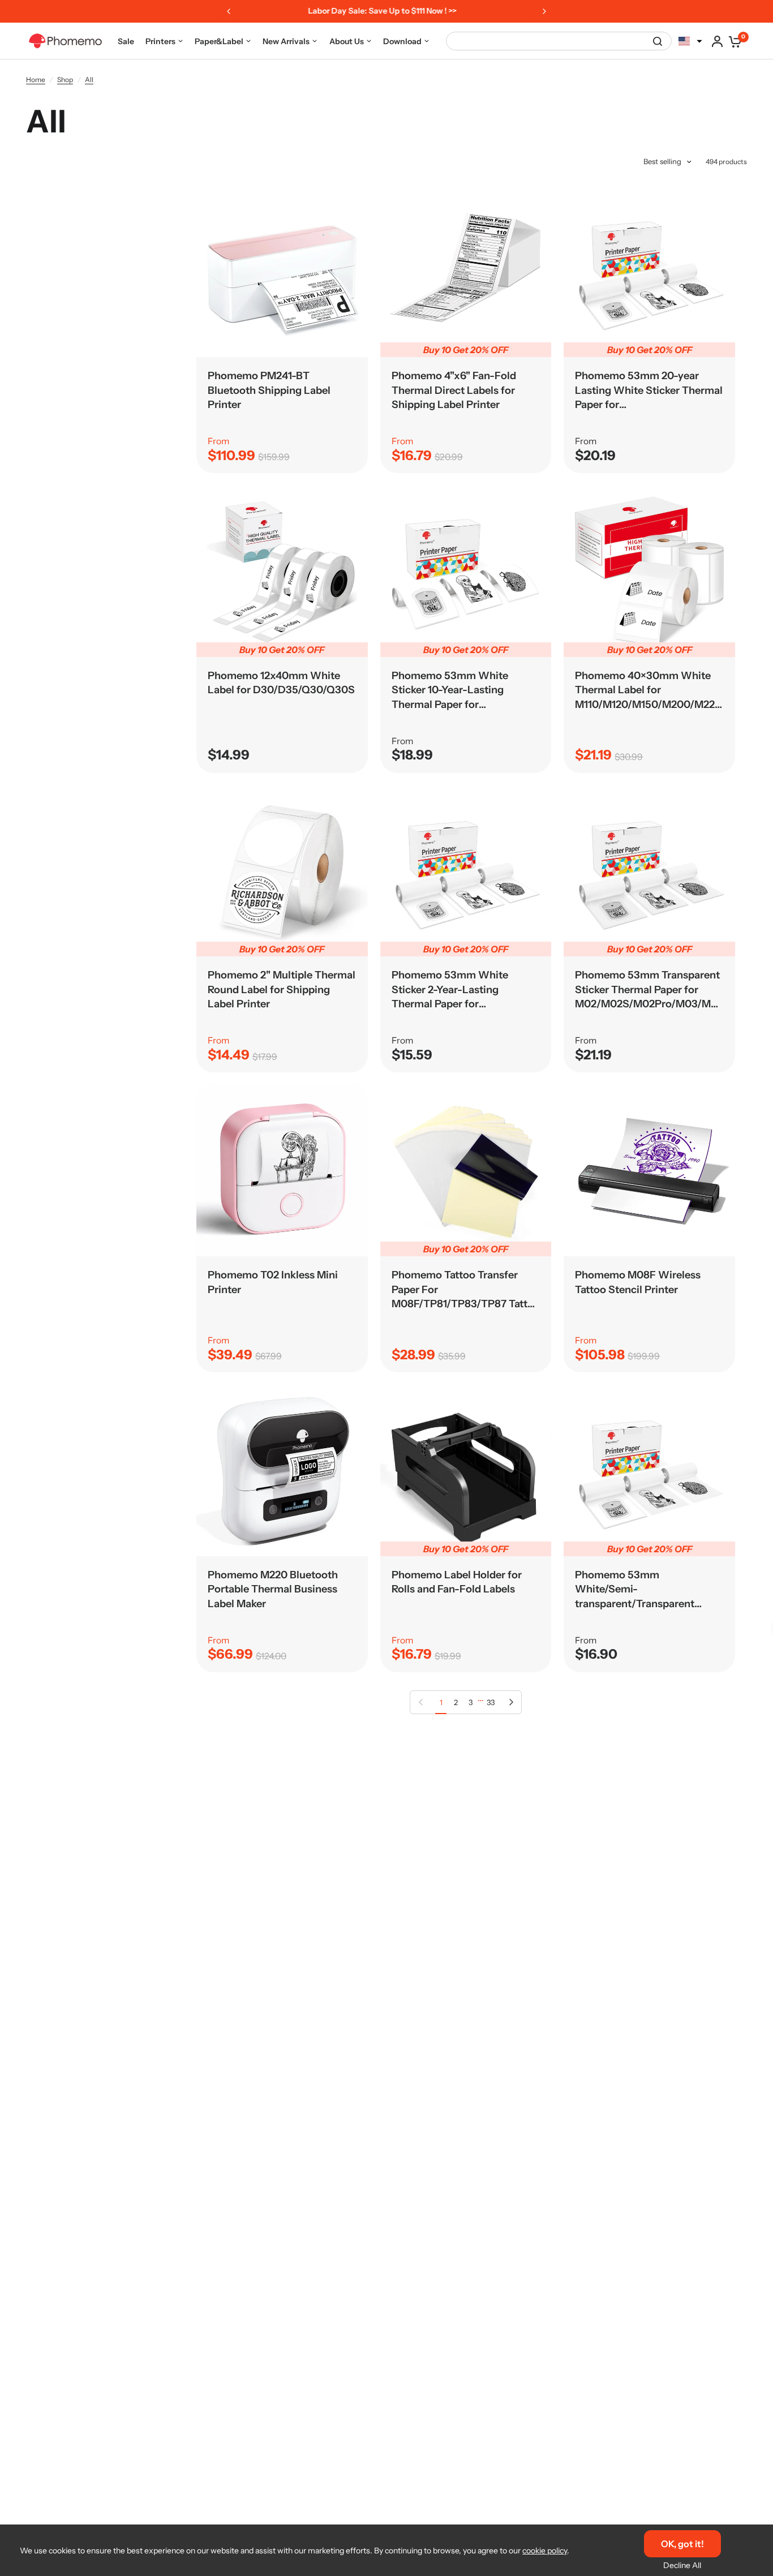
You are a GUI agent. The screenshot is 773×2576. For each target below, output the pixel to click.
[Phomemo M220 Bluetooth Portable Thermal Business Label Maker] (282, 1471)
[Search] (658, 41)
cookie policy (545, 2551)
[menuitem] (126, 41)
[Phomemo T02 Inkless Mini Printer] (282, 1171)
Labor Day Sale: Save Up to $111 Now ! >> (379, 11)
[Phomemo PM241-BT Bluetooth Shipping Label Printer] (282, 271)
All (89, 80)
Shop (65, 80)
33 (491, 1702)
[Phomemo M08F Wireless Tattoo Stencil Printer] (649, 1171)
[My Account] (717, 41)
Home (36, 80)
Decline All (682, 2565)
